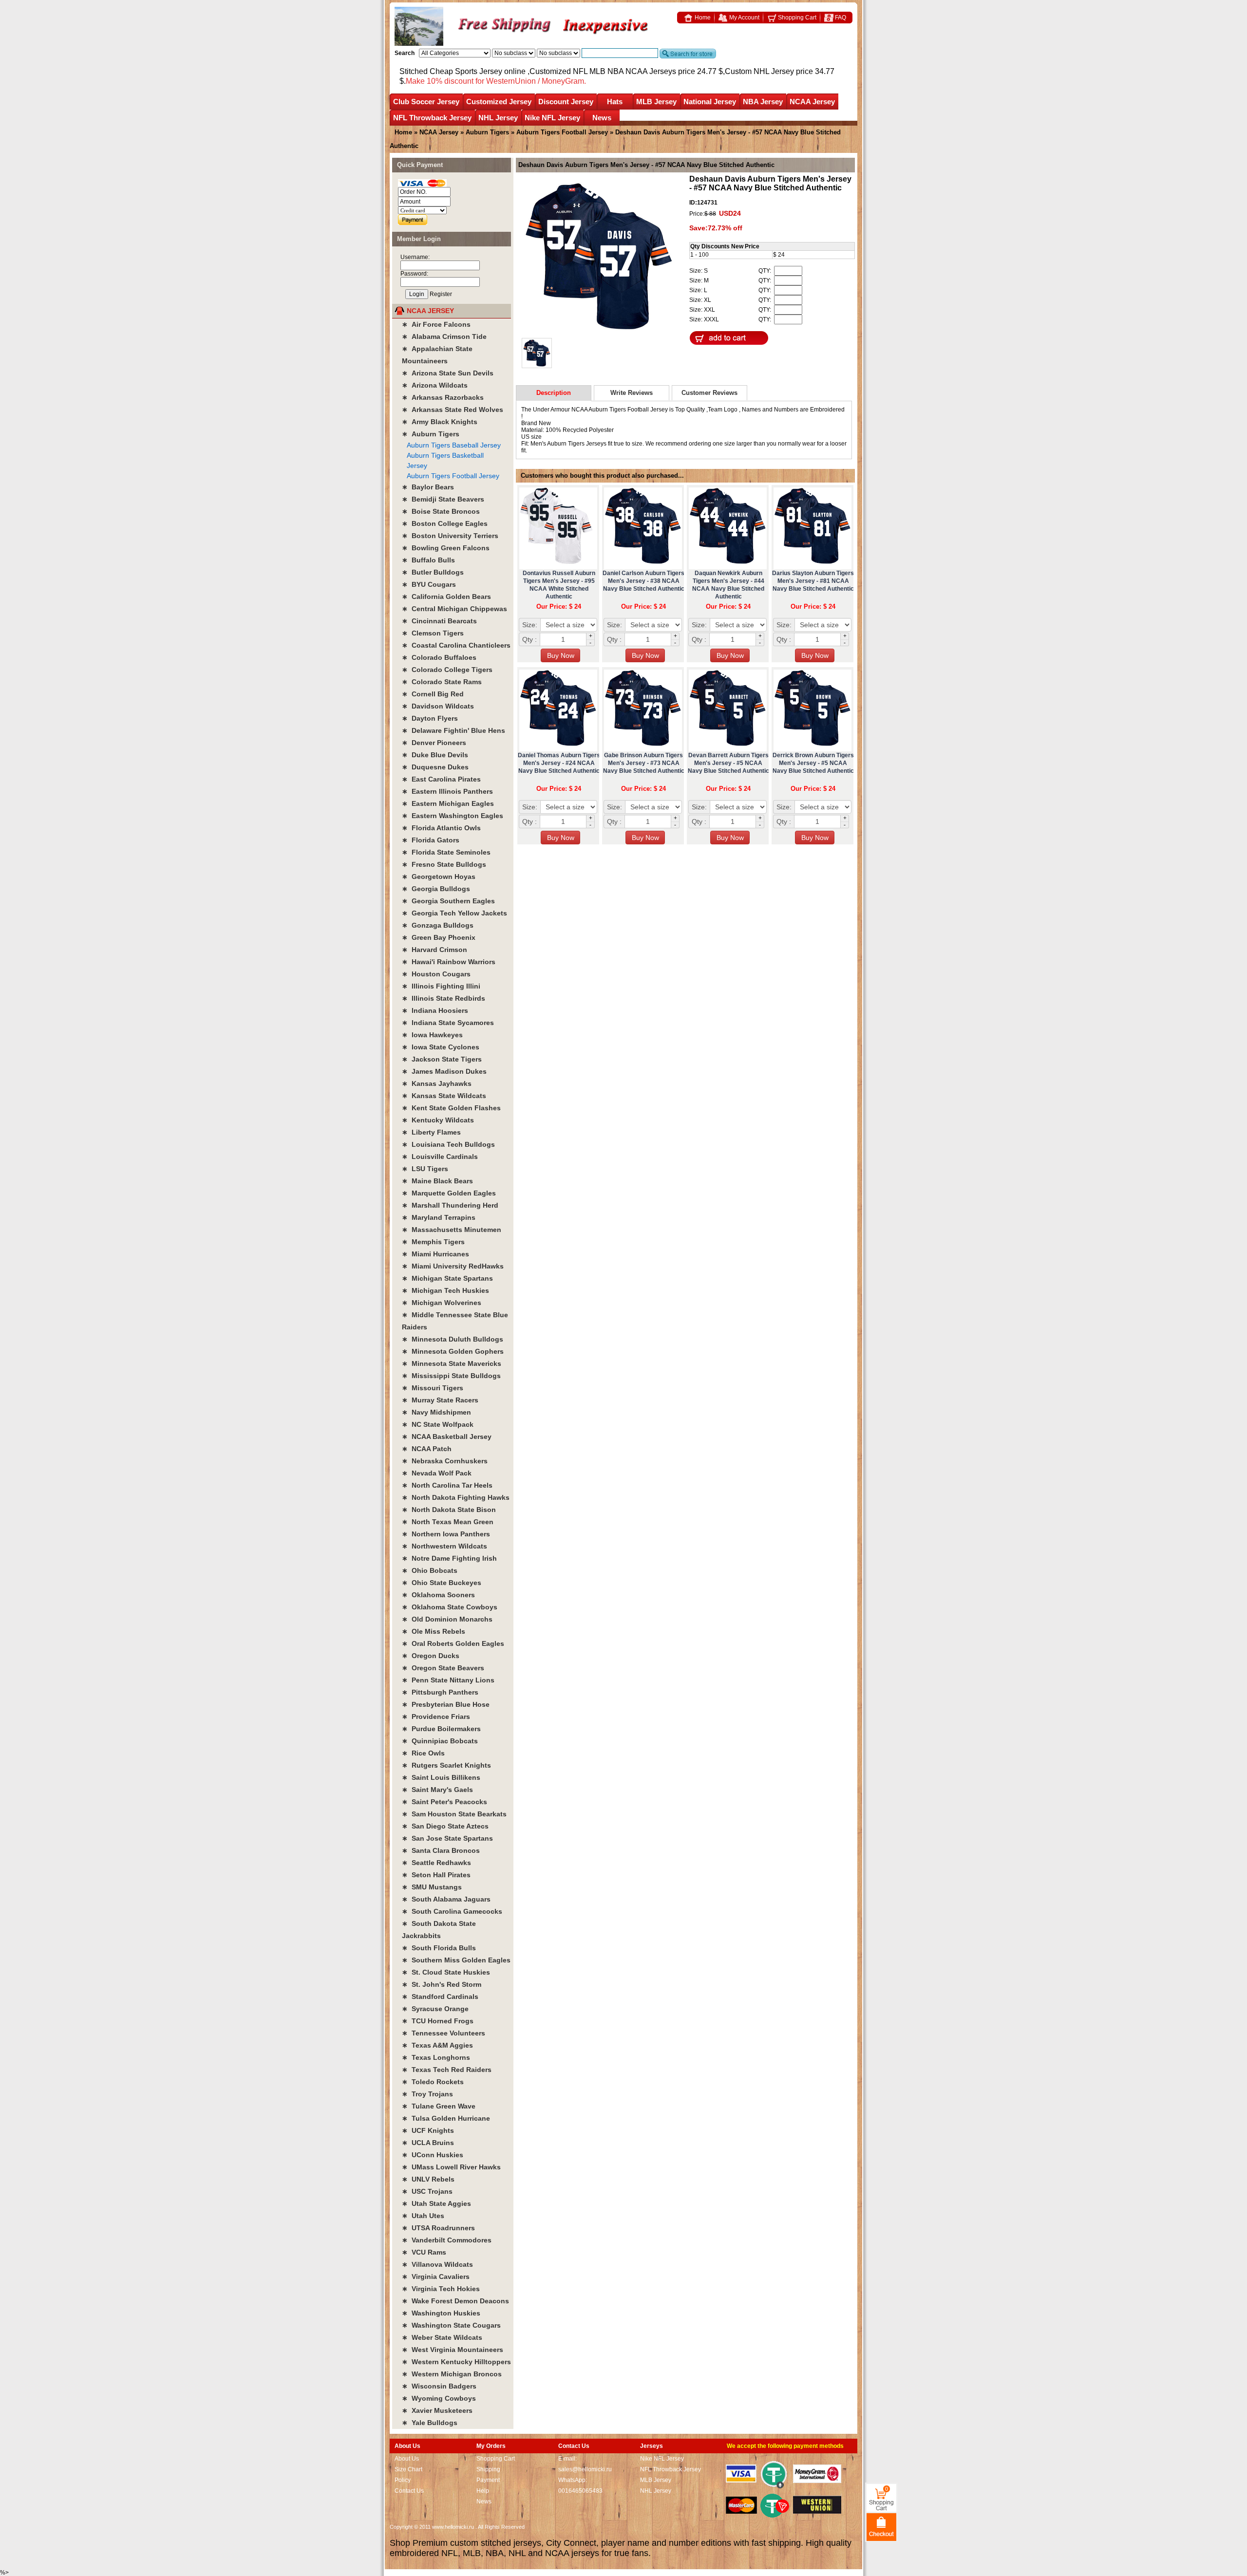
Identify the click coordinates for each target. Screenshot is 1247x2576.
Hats (615, 102)
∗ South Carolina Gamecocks (452, 1911)
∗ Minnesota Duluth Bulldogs (453, 1339)
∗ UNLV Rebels (428, 2179)
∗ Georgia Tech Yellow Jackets (454, 913)
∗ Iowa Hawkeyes (432, 1035)
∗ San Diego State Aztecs (445, 1826)
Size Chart (408, 2469)
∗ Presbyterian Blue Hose (446, 1704)
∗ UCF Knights (428, 2130)
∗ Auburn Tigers (431, 434)
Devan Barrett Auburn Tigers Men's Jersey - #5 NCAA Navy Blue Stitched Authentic (728, 763)
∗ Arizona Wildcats (435, 385)
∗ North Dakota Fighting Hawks (456, 1497)
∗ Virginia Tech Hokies (441, 2289)
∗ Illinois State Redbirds (444, 998)
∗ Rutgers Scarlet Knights (446, 1765)
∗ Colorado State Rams (442, 682)
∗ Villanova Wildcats (437, 2264)
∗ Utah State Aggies (436, 2203)
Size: (530, 625)
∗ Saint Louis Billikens (441, 1777)
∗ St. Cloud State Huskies (446, 1972)
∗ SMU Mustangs (432, 1887)
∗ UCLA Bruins (428, 2143)
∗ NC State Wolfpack (438, 1424)
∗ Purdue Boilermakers (441, 1729)
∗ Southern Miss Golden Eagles (456, 1960)
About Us (407, 2459)
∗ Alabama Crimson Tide (444, 336)
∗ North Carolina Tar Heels (447, 1485)
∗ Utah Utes (423, 2216)
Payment (488, 2480)
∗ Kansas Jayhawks (437, 1083)
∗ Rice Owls (423, 1753)
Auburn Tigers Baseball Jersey (454, 445)
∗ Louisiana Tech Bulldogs (448, 1144)
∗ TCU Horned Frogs (438, 2021)
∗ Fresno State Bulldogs (444, 864)
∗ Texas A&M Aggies (437, 2045)
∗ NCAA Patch (427, 1449)
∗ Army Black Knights (440, 422)
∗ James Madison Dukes (444, 1071)
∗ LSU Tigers (425, 1169)
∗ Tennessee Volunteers (444, 2033)
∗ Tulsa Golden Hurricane (446, 2118)
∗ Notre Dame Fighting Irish (449, 1558)
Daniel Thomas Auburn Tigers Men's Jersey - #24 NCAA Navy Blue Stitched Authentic (559, 763)
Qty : (529, 639)
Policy (403, 2480)
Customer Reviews (709, 393)
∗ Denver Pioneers (434, 743)
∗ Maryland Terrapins (439, 1217)
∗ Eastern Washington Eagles (453, 816)
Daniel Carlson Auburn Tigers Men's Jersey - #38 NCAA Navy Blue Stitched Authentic (643, 581)
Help (483, 2491)
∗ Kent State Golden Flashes (451, 1108)
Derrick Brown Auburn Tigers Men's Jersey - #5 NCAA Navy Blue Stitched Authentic (813, 763)
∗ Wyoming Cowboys (439, 2398)
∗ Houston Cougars (436, 974)
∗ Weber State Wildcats (442, 2337)
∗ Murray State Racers (440, 1400)
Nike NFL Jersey (552, 118)
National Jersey (710, 102)
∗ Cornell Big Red (433, 694)
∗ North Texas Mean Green (448, 1522)
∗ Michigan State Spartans (447, 1278)
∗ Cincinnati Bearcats (439, 621)
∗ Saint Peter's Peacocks (444, 1802)
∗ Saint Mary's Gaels (437, 1790)
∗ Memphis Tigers (433, 1242)
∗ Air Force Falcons (436, 324)
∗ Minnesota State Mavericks (452, 1363)
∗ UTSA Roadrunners (438, 2228)
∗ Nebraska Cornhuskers (445, 1461)
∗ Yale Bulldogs (430, 2423)
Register (441, 294)
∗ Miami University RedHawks (453, 1266)
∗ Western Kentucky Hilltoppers (456, 2362)
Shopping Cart (796, 18)
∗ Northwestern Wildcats (444, 1546)
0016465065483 (580, 2491)
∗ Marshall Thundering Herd (450, 1205)
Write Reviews (632, 393)
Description (554, 393)
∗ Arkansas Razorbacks (443, 397)
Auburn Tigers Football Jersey (562, 132)
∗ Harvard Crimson (435, 950)
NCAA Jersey (812, 102)
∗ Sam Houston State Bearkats (454, 1814)
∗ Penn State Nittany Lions (448, 1680)
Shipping (488, 2469)
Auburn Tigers (487, 132)
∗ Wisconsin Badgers (439, 2386)
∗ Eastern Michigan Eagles (448, 803)
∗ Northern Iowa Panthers (446, 1534)
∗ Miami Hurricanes (435, 1254)
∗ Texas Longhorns (436, 2057)
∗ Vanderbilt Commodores (447, 2240)
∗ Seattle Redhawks (436, 1863)
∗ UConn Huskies (433, 2155)
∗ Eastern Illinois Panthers (447, 791)
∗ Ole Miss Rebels (434, 1631)
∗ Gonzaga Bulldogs (438, 925)
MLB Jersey (656, 102)
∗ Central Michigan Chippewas (454, 609)
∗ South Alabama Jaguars (446, 1899)
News (602, 118)
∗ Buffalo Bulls (428, 560)
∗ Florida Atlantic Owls (441, 828)
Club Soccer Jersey (426, 102)
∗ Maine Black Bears (437, 1181)
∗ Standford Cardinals (440, 1997)
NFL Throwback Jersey (432, 118)
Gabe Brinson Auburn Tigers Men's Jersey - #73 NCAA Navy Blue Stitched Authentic (644, 763)
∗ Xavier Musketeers (437, 2410)
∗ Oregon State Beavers (443, 1668)
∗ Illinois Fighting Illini (441, 986)
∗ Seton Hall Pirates (436, 1875)
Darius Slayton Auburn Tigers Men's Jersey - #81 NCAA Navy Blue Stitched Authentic (813, 581)
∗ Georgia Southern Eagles (448, 901)
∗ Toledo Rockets (433, 2082)
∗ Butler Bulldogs (433, 572)
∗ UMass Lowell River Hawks (451, 2167)
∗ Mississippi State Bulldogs (451, 1376)
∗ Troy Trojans (427, 2094)
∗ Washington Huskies (441, 2313)
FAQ (840, 18)
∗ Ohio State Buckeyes (442, 1583)
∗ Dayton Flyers (430, 718)
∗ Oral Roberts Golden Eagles (453, 1643)
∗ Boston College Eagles (445, 523)
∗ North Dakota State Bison (449, 1510)
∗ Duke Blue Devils (435, 755)
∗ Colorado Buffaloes (439, 657)
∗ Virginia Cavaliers (436, 2277)
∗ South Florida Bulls (439, 1948)
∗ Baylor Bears (428, 487)
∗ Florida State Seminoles (446, 852)
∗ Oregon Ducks (431, 1656)
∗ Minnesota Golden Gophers (453, 1351)
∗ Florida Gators (431, 840)
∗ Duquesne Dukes (435, 767)
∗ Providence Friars (436, 1717)
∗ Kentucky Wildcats (438, 1120)
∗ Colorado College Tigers (447, 670)
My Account (744, 18)
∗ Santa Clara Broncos (441, 1850)
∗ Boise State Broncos (441, 511)
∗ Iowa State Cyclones (441, 1047)
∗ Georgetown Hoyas (439, 877)
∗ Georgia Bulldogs (436, 889)
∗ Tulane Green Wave (439, 2106)
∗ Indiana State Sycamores (448, 1023)
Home (702, 18)
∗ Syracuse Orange (435, 2009)
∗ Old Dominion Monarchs (447, 1619)
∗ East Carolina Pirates (441, 779)
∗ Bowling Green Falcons (446, 548)
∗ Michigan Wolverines (442, 1303)
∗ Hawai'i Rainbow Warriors (449, 962)
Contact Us (409, 2491)
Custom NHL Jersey (759, 71)
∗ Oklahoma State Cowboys (450, 1607)
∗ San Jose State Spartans (447, 1838)
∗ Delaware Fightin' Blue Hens (453, 730)
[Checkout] (881, 2527)
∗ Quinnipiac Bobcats (440, 1741)
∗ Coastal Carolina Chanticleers (456, 645)
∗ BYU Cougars (429, 584)
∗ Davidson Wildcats (438, 706)
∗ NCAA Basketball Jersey (447, 1437)
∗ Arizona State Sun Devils (448, 373)
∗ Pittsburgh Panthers (440, 1692)
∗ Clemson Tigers (433, 633)
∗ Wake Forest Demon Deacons (455, 2301)
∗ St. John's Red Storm (442, 1984)
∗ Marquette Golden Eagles (449, 1193)
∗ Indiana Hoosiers (435, 1010)
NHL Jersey (498, 118)
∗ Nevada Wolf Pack (437, 1473)
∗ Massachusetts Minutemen (452, 1230)
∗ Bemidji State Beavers (443, 499)
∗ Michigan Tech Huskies (445, 1290)
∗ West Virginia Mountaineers (453, 2350)
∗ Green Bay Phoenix (439, 937)
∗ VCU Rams (424, 2252)
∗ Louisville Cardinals (440, 1157)
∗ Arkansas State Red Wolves (453, 410)
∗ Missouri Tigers (433, 1388)
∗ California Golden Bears (446, 597)
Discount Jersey (566, 102)
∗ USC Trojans (427, 2191)
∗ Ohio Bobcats (430, 1570)
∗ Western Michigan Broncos (452, 2374)
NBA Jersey (763, 102)
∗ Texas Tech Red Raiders (447, 2070)
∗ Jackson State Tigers (442, 1059)
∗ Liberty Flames (431, 1132)
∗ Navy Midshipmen (436, 1412)
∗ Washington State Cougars (451, 2325)
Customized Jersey (499, 102)
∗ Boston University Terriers (450, 536)
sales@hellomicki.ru (585, 2469)
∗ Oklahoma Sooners (438, 1595)
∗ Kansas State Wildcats (444, 1096)
